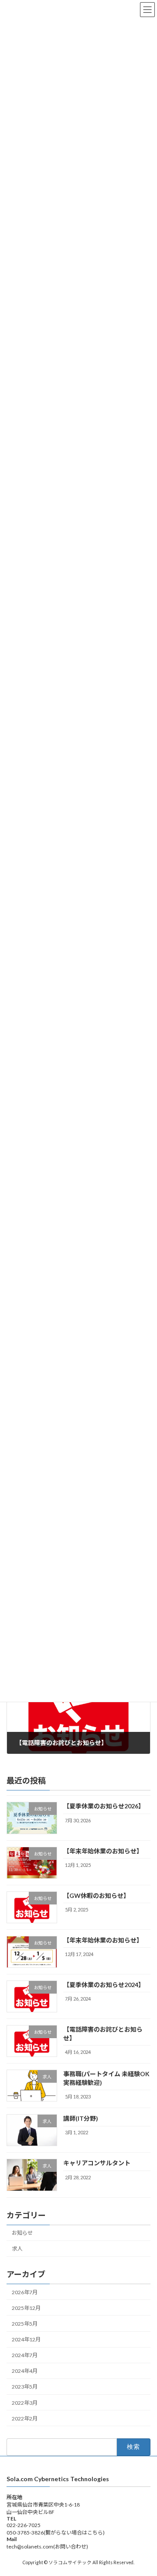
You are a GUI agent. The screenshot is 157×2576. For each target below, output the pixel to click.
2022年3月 (25, 2402)
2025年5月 (25, 2324)
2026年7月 (25, 2292)
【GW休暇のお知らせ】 (96, 1895)
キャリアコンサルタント (97, 2163)
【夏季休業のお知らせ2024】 (104, 1985)
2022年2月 (25, 2418)
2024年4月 (25, 2371)
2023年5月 (25, 2387)
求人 (17, 2249)
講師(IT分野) (81, 2118)
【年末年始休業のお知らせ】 (103, 1851)
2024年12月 (26, 2339)
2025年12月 (26, 2308)
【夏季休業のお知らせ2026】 (104, 1806)
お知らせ (22, 2233)
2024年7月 (25, 2355)
